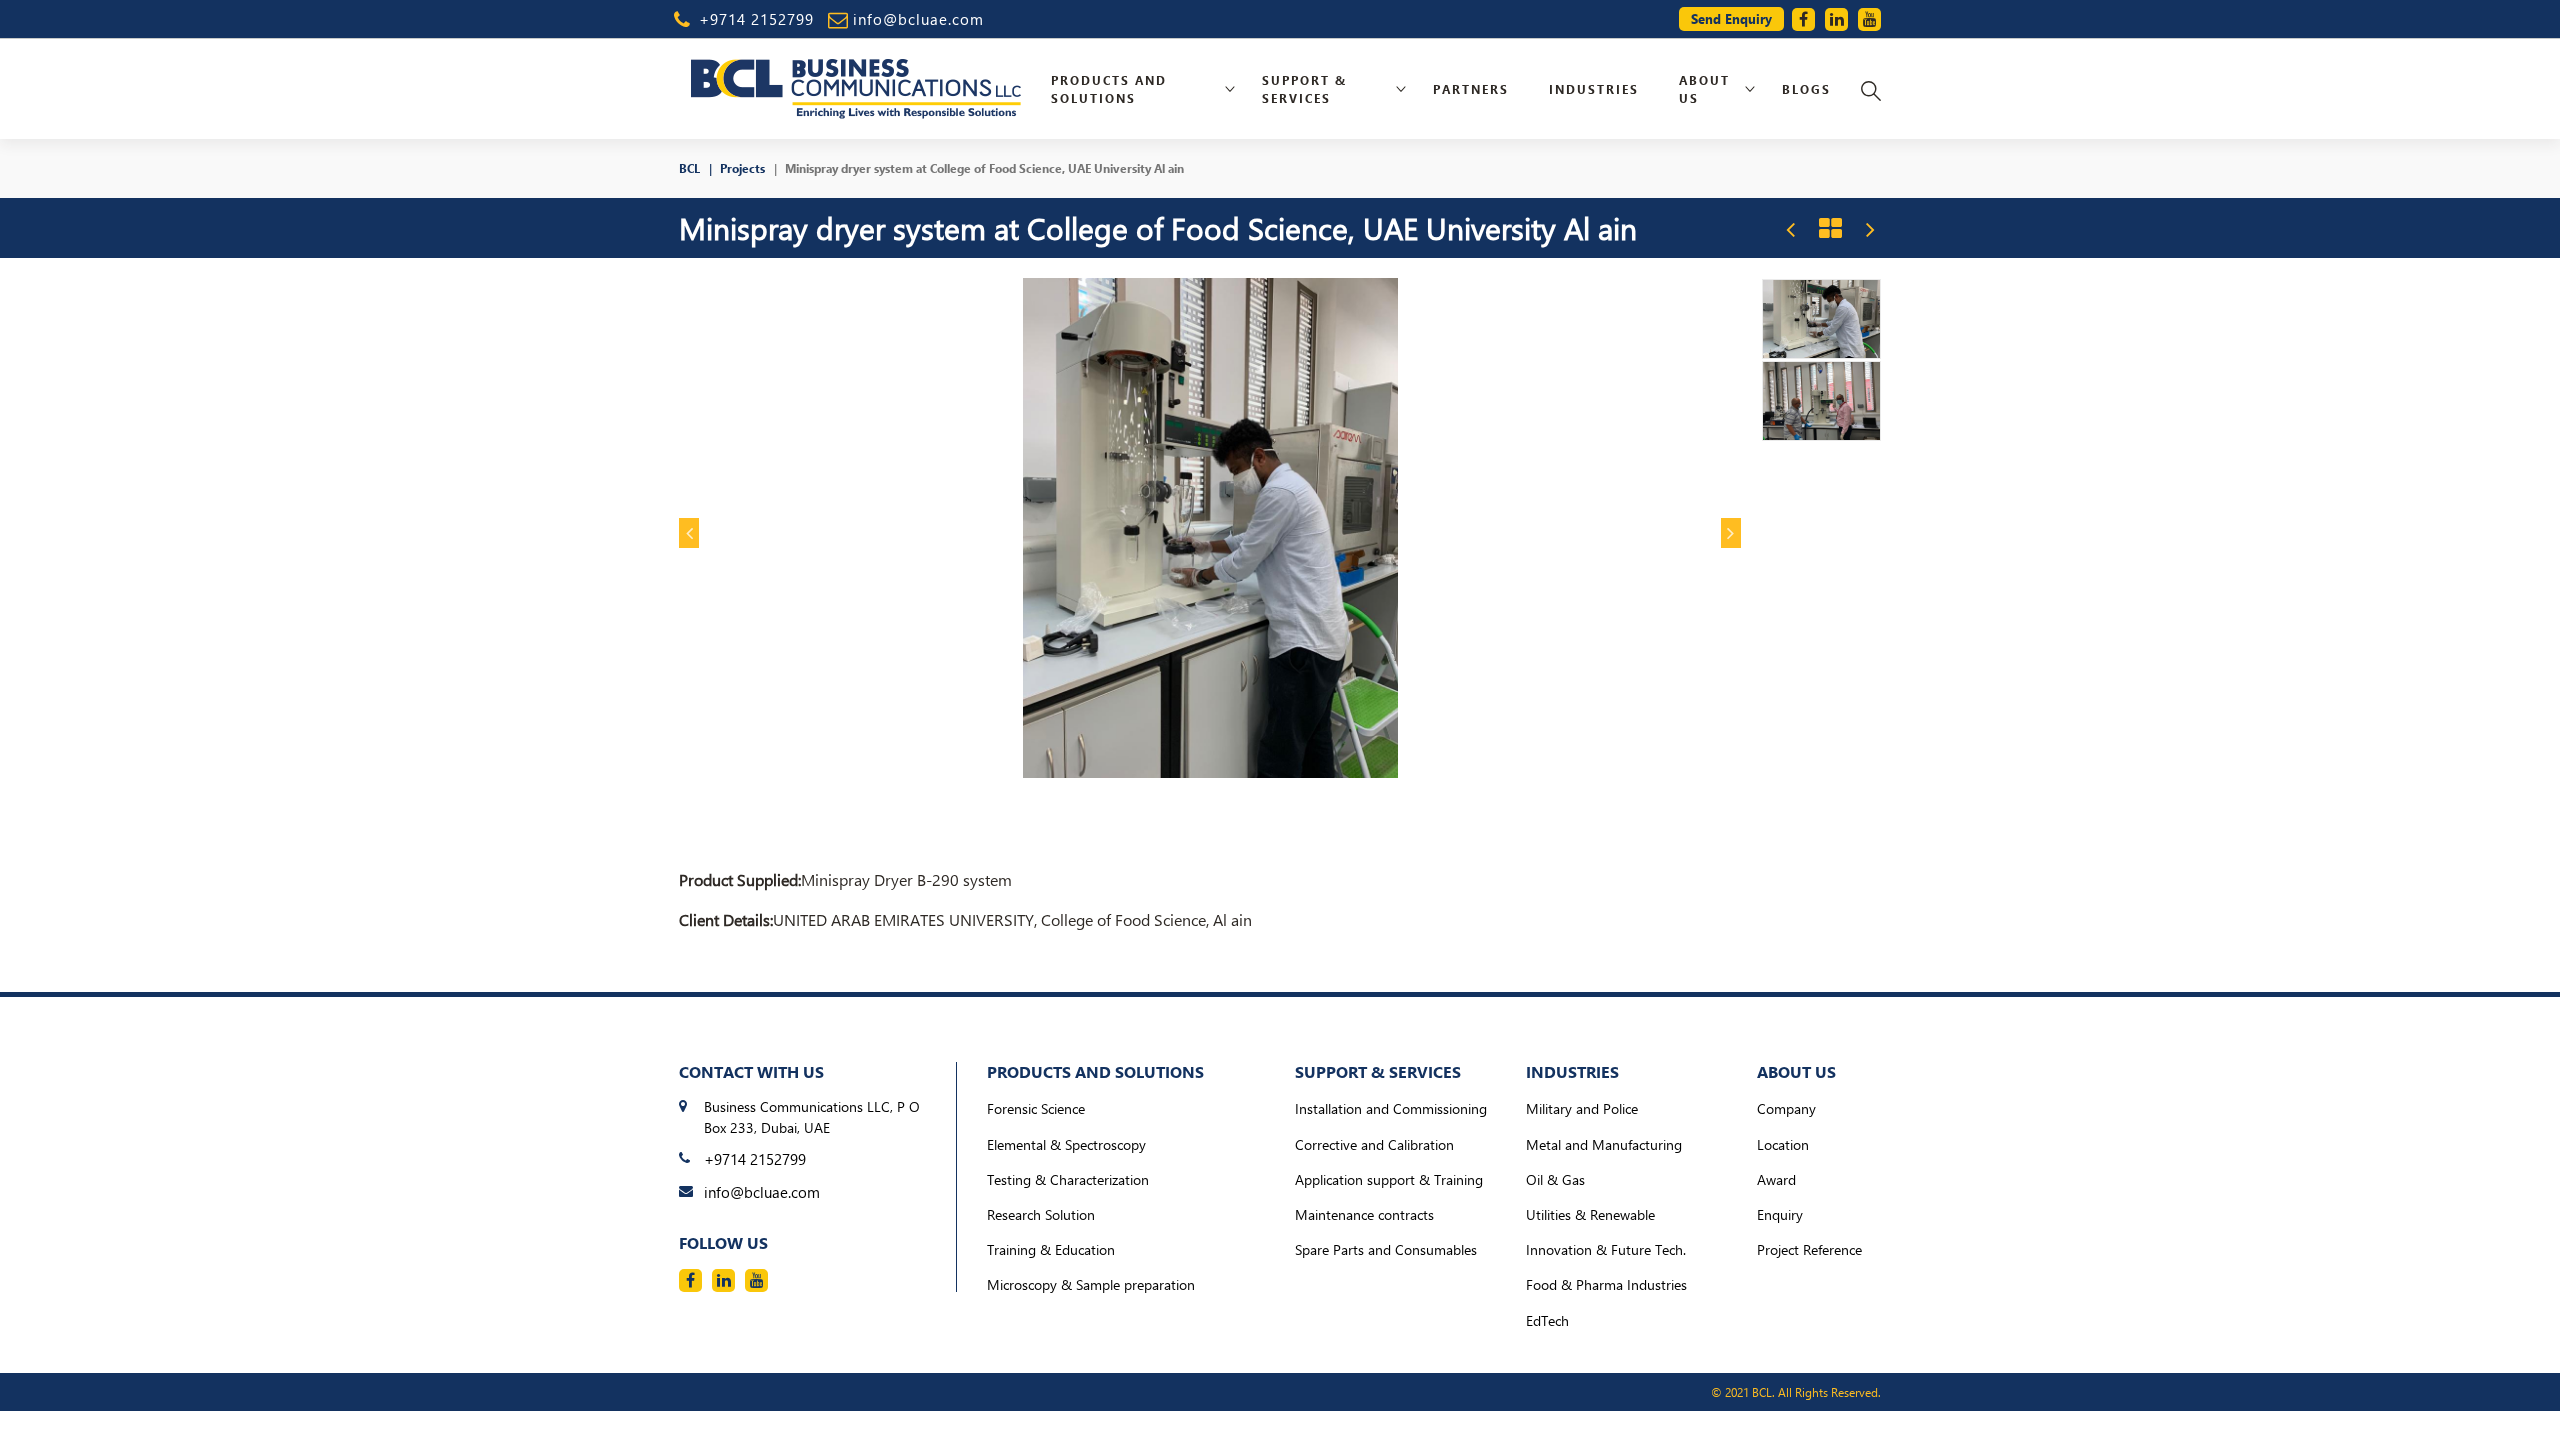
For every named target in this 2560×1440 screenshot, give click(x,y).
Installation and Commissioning (1391, 1108)
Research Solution (1041, 1214)
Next (1731, 533)
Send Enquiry (1731, 18)
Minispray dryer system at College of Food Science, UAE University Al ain (984, 168)
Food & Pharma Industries (1606, 1284)
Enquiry (1780, 1214)
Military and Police (1582, 1108)
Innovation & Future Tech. (1606, 1249)
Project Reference (1809, 1249)
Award (1776, 1179)
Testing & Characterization (1068, 1179)
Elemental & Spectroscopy (1066, 1144)
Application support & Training (1389, 1179)
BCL (689, 168)
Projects (742, 168)
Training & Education (1051, 1249)
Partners (1471, 89)
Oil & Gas (1555, 1179)
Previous (689, 533)
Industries (1594, 89)
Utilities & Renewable (1590, 1214)
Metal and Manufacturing (1604, 1144)
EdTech (1547, 1320)
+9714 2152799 (756, 19)
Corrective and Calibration (1374, 1144)
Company (1786, 1108)
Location (1783, 1144)
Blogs (1806, 89)
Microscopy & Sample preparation (1091, 1284)
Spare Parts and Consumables (1386, 1249)
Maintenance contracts (1364, 1214)
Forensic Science (1036, 1108)
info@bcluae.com (918, 19)
